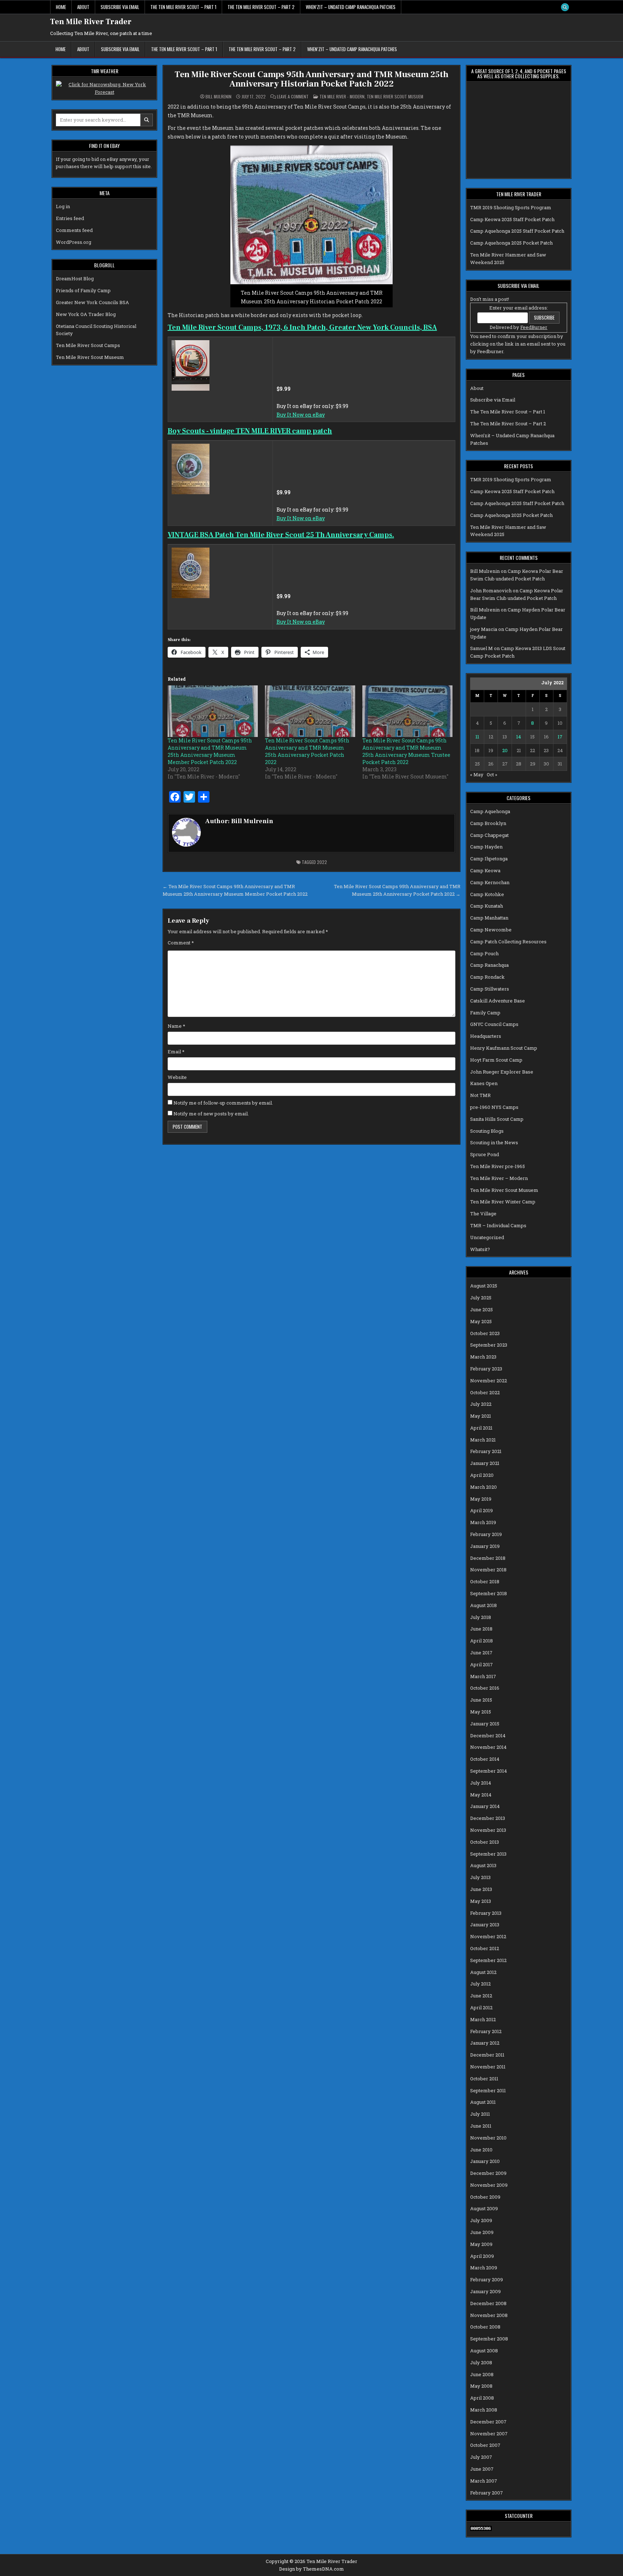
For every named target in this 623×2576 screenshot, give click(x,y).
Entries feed (70, 218)
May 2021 (481, 1416)
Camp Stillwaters (490, 989)
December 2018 (488, 1558)
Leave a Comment (293, 97)
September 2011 (488, 2090)
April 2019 (481, 1510)
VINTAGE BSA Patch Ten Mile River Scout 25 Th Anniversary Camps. (281, 535)
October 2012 (485, 1948)
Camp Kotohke (487, 894)
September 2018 (489, 1593)
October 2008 (485, 2327)
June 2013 (481, 1889)
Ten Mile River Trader (91, 22)
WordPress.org (74, 242)
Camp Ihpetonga (489, 859)
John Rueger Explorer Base (502, 1072)
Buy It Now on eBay (301, 415)
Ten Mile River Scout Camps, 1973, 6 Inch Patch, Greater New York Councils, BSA (302, 328)
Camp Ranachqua (489, 965)
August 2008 (484, 2351)
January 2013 (485, 1925)
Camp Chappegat (489, 835)
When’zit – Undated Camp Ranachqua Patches (351, 7)
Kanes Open (484, 1083)
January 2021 (485, 1463)
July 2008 (481, 2362)
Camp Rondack (487, 977)
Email (176, 1052)
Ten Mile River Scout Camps (88, 345)
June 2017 (481, 1653)
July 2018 (481, 1617)
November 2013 (488, 1830)
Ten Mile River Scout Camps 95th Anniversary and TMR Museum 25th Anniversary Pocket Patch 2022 (307, 751)
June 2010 (481, 2150)
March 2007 (484, 2481)
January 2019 (485, 1546)
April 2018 (481, 1641)
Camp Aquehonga (490, 811)
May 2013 (481, 1901)
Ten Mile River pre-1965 (498, 1166)
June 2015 (481, 1700)
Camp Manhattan (489, 918)
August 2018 (483, 1605)
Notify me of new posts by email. (211, 1114)
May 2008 (481, 2386)
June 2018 (481, 1629)
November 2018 (488, 1570)
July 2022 (481, 1404)
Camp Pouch (484, 953)
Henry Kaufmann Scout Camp (504, 1048)
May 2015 (481, 1712)
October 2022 (485, 1392)
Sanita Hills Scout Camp (497, 1119)
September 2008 (489, 2339)
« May (477, 774)
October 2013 (485, 1842)
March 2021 (483, 1440)
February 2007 (487, 2493)
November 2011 (488, 2067)
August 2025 (484, 1286)
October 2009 (485, 2197)
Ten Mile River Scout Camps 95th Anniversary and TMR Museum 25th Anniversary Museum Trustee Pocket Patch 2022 (406, 751)
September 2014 (489, 1771)
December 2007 (488, 2422)
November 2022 (489, 1381)
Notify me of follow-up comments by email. (223, 1103)
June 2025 (481, 1309)
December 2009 (488, 2173)
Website (177, 1077)
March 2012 (483, 2019)
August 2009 (484, 2208)
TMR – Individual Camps (498, 1225)
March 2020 (483, 1487)
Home (61, 7)
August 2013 (483, 1865)
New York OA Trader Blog (86, 314)
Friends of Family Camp (83, 290)
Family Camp (485, 1013)
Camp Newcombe (491, 930)
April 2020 (482, 1475)
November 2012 (488, 1936)
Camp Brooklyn (488, 823)
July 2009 (481, 2220)
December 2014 (488, 1735)
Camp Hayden (486, 847)
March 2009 (484, 2268)
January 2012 (485, 2043)
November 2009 (489, 2185)
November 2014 (488, 1747)
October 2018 (485, 1581)
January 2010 (485, 2161)
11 (477, 737)
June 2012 (481, 1996)
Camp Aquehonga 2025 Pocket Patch (511, 243)
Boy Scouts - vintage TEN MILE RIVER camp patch (250, 431)
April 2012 (481, 2007)
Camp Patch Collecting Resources (508, 942)
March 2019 (483, 1522)
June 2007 (482, 2469)
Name (176, 1026)
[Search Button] (565, 7)
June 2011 (481, 2126)
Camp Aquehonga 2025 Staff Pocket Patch (517, 231)
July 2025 (481, 1298)
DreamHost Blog (75, 278)
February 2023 (486, 1369)
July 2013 (480, 1877)
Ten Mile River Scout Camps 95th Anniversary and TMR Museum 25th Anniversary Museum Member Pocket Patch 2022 (210, 751)
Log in (63, 206)
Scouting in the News (494, 1142)
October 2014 (485, 1759)
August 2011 (483, 2102)
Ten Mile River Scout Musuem (395, 96)
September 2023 (489, 1345)
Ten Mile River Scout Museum (90, 357)
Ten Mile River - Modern (342, 96)
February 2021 (486, 1451)
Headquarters (486, 1036)
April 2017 (481, 1664)
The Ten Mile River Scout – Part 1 (183, 7)
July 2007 (481, 2457)
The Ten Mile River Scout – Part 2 (261, 7)
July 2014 (481, 1783)
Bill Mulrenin (218, 97)
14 (519, 737)
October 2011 (484, 2079)
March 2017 (483, 1676)
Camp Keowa (485, 870)
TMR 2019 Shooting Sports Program (511, 207)
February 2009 (487, 2279)
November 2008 (489, 2315)
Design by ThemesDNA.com (311, 2569)
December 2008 (488, 2303)
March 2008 (484, 2410)
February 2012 (486, 2031)
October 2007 (485, 2445)
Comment (181, 943)
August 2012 (483, 1972)
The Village (483, 1214)
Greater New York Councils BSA (92, 302)
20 (505, 750)
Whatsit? (480, 1249)
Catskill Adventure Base (498, 1001)
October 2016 (485, 1688)
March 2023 (483, 1357)
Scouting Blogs (487, 1131)
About (83, 7)
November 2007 (489, 2434)
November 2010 (488, 2138)
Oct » (492, 774)
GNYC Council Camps (494, 1024)
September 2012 (488, 1960)
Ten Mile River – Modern (499, 1178)
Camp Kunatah (487, 906)
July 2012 (480, 1984)
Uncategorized (487, 1237)
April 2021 (481, 1428)
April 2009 (482, 2256)
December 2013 (488, 1818)
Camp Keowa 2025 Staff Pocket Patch (512, 219)
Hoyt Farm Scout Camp (496, 1060)
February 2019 (486, 1534)
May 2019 (481, 1499)
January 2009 (485, 2291)
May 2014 (481, 1795)
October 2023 (485, 1333)
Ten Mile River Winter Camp (503, 1202)
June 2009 (482, 2232)
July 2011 (480, 2114)
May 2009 (481, 2244)
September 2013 (488, 1854)
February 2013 (486, 1913)
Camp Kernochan (490, 882)
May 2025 (481, 1321)
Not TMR (480, 1095)
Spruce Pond (485, 1154)
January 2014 (485, 1806)
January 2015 (485, 1724)
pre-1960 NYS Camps (494, 1107)
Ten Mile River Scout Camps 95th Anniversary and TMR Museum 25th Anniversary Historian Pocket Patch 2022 (311, 79)
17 (560, 737)
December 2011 (487, 2055)
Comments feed (74, 230)
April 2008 (482, 2398)
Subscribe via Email (120, 7)
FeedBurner (534, 327)
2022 (322, 862)
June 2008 (482, 2374)
